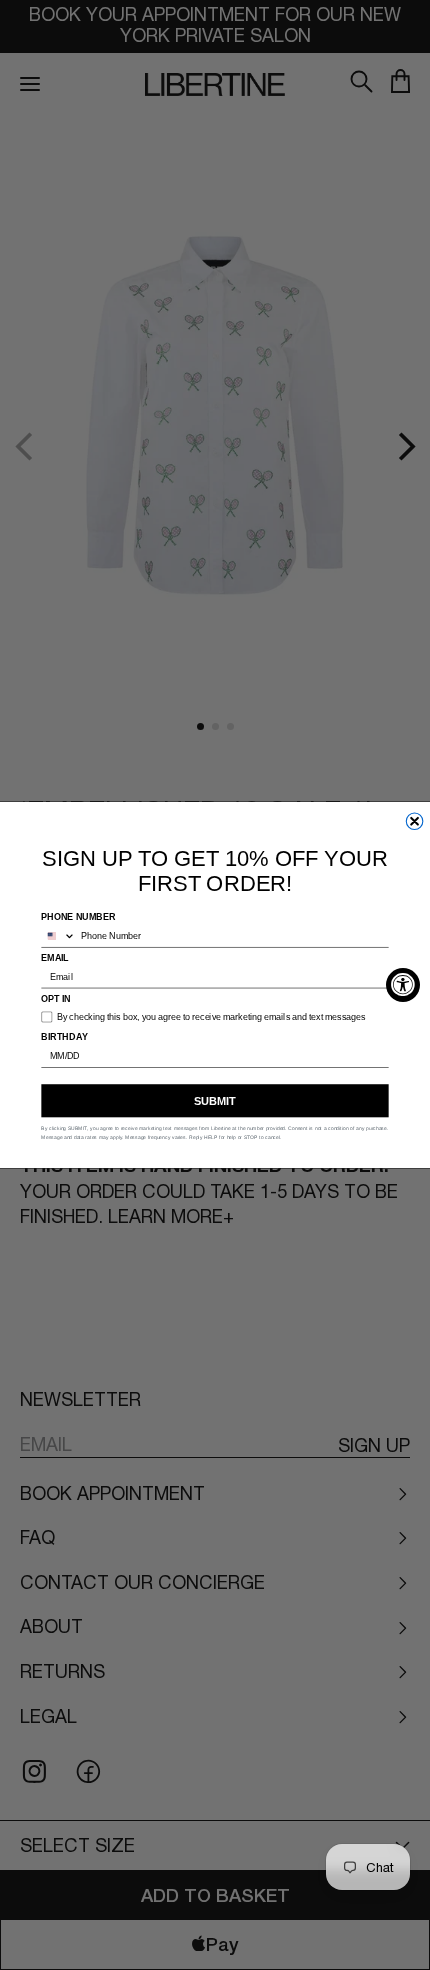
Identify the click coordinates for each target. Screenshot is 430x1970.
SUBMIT (215, 1101)
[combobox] (58, 935)
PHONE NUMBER (78, 916)
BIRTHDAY (64, 1036)
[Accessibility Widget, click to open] (403, 985)
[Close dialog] (414, 821)
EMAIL (55, 957)
